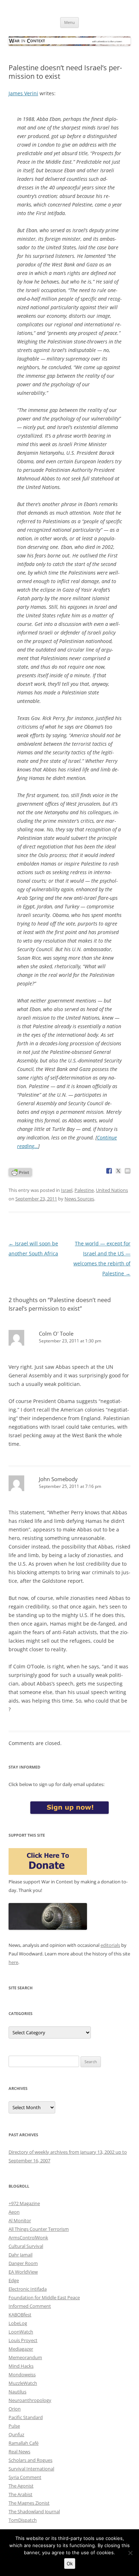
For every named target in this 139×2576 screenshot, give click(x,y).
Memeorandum (25, 2357)
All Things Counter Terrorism (39, 2229)
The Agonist (21, 2486)
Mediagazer (21, 2349)
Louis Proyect (23, 2340)
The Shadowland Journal (34, 2511)
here (13, 1962)
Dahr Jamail (20, 2255)
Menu (69, 22)
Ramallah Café (24, 2443)
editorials (110, 1945)
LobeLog (18, 2323)
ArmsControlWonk (28, 2238)
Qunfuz (16, 2434)
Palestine (84, 1190)
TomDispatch (23, 2520)
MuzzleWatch (23, 2383)
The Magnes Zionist (29, 2503)
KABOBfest (20, 2315)
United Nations (112, 1190)
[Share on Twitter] (118, 1171)
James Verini (23, 93)
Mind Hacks (21, 2366)
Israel (67, 1190)
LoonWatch (21, 2332)
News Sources (79, 1199)
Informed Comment (30, 2306)
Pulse (14, 2426)
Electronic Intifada (28, 2289)
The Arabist (20, 2494)
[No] (130, 2553)
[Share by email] (128, 1171)
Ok (70, 2564)
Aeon (14, 2212)
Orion (15, 2409)
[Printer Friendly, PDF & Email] (20, 1172)
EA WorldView (23, 2272)
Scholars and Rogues (30, 2460)
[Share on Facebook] (109, 1171)
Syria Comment (25, 2477)
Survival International (31, 2469)
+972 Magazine (24, 2203)
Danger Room (23, 2263)
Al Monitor (20, 2220)
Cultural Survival (26, 2246)
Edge (14, 2280)
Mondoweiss (22, 2374)
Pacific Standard (26, 2417)
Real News (19, 2452)
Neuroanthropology (30, 2400)
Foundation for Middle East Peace (44, 2297)
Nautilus (17, 2392)
